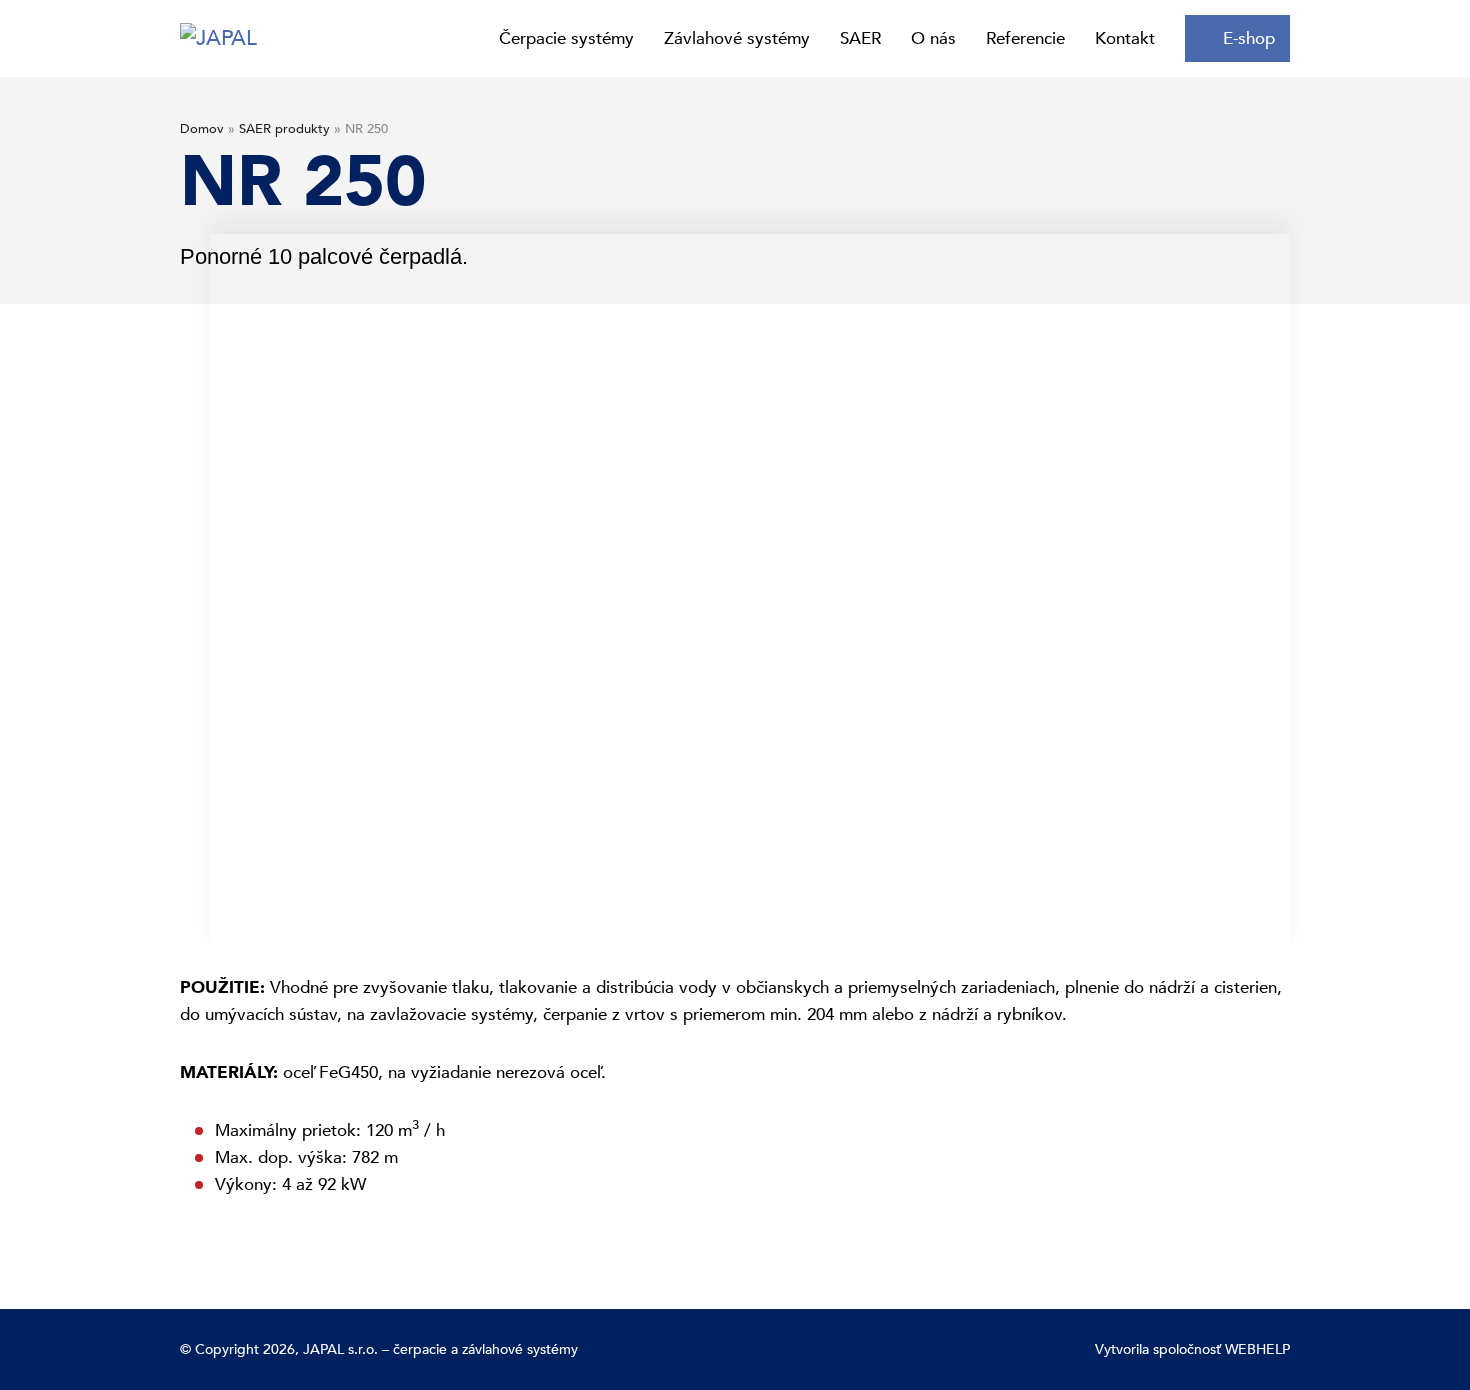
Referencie (1025, 38)
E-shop (1249, 38)
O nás (933, 38)
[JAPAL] (218, 38)
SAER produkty (284, 129)
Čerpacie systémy (566, 38)
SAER (860, 38)
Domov (202, 129)
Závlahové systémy (737, 38)
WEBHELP (1257, 1349)
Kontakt (1125, 38)
